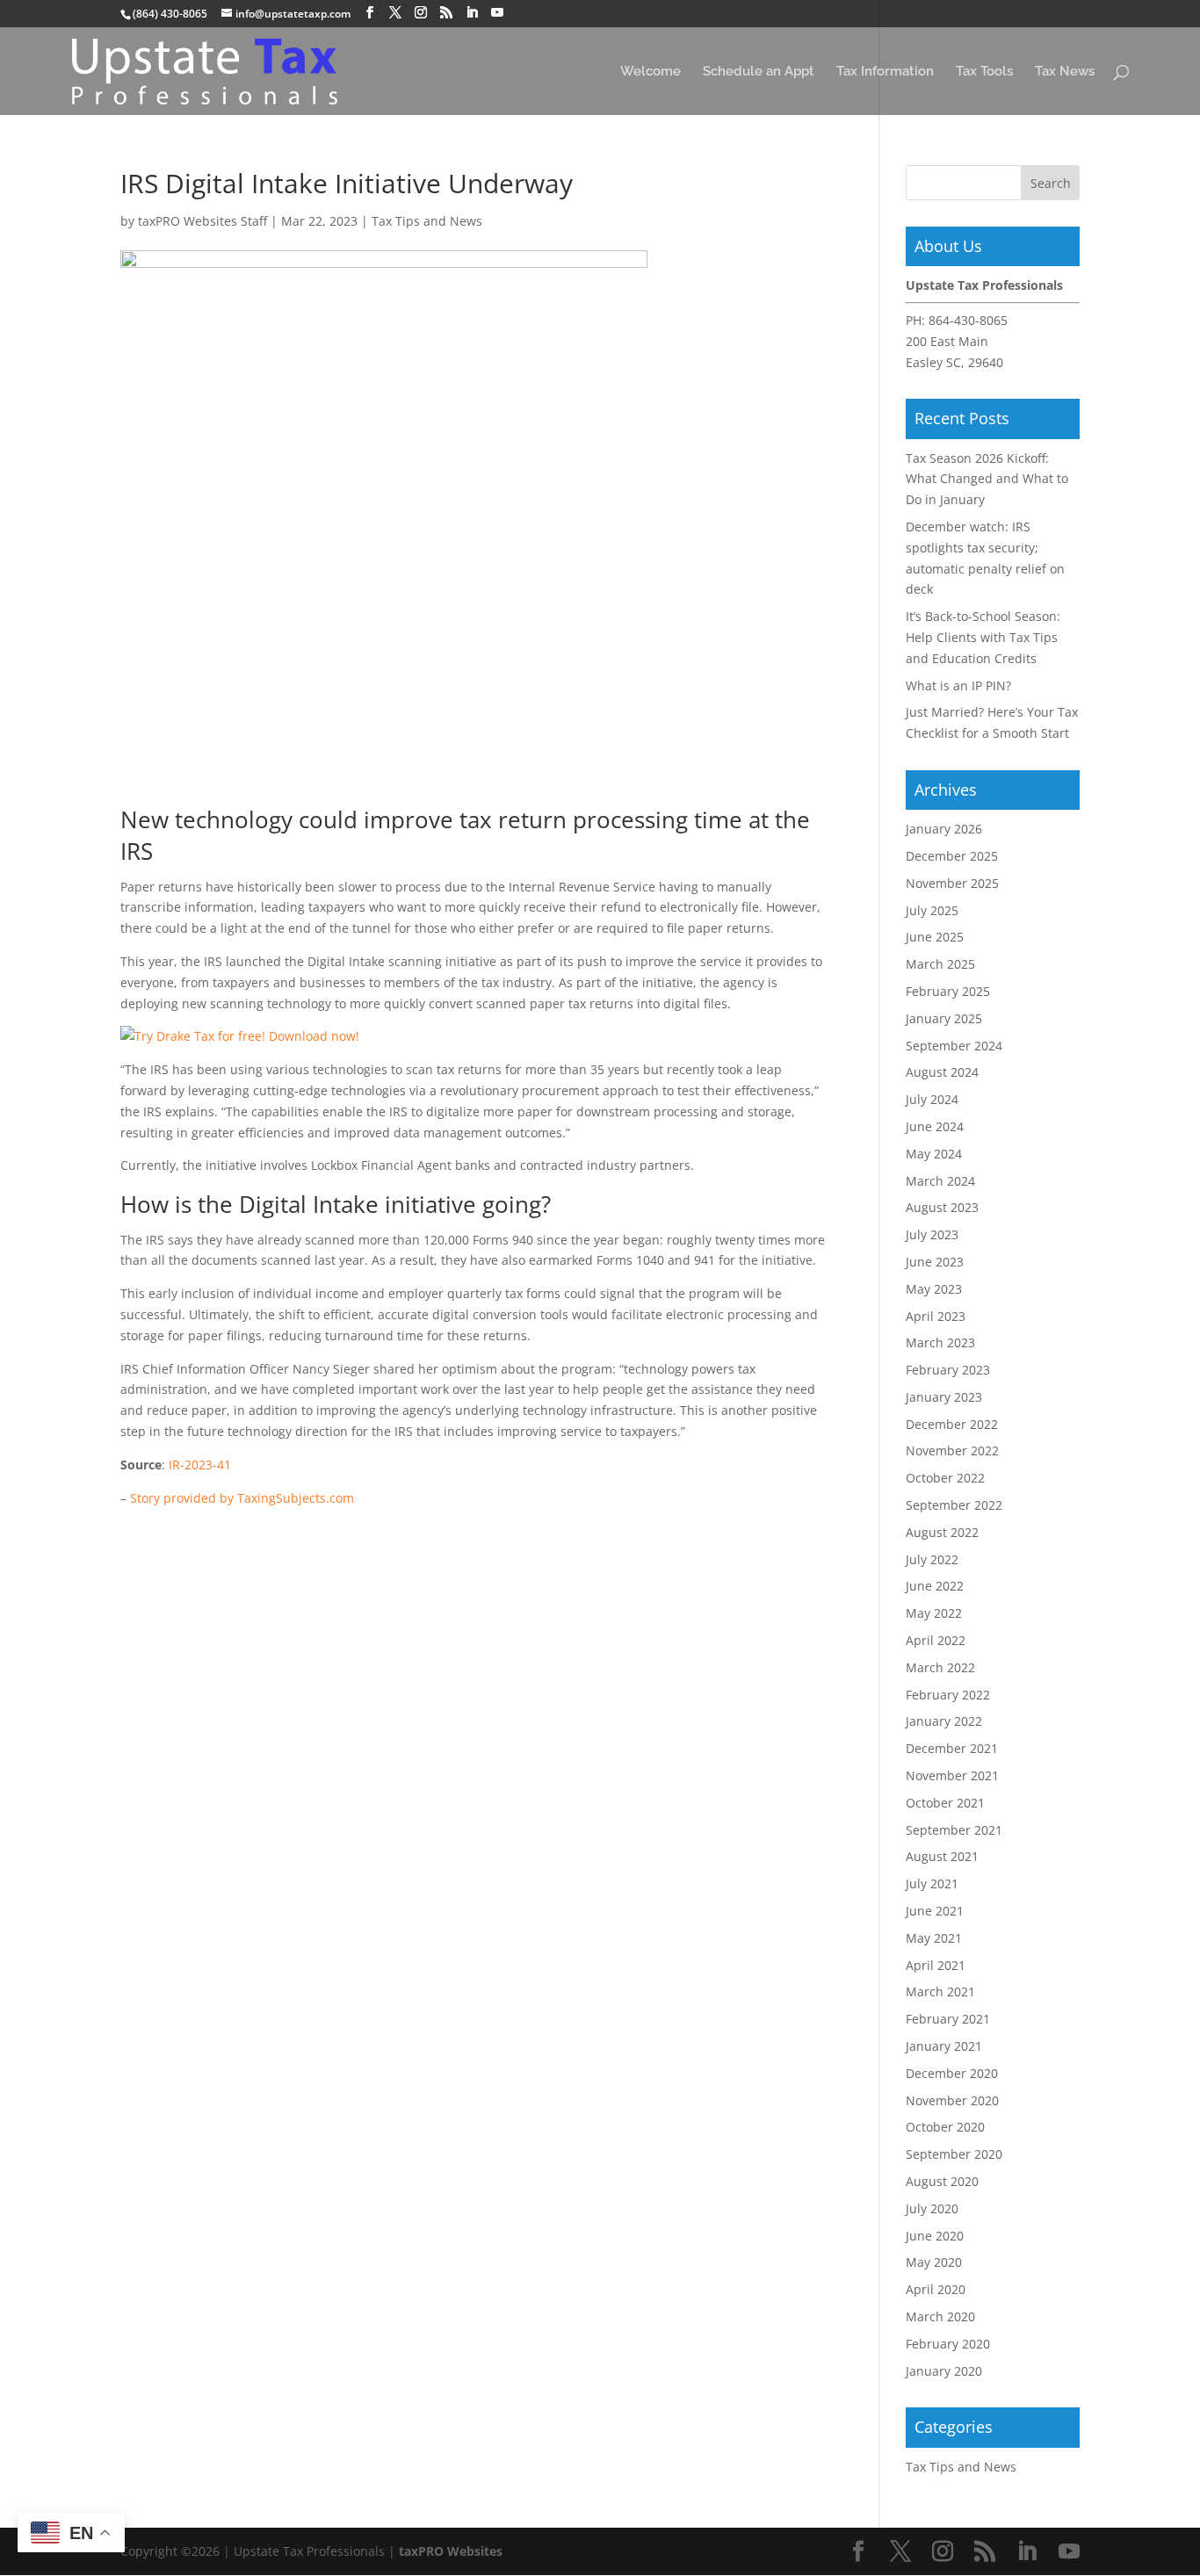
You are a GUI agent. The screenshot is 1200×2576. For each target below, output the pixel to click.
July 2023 (932, 1234)
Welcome (651, 72)
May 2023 (934, 1289)
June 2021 (935, 1911)
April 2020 (936, 2289)
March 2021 (940, 1992)
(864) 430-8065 (170, 14)
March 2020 (940, 2316)
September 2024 (954, 1046)
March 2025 (940, 964)
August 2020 (942, 2181)
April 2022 (936, 1640)
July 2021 (932, 1883)
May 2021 (934, 1938)
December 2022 (952, 1424)
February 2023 (948, 1370)
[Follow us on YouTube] (497, 13)
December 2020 (952, 2073)
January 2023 (944, 1397)
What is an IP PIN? (958, 685)
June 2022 (935, 1586)
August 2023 (942, 1207)
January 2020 (944, 2371)
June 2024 (935, 1126)
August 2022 (942, 1532)
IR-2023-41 (200, 1465)
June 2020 (935, 2236)
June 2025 (935, 937)
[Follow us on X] (395, 13)
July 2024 (932, 1099)
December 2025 (952, 856)
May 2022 (934, 1613)
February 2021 (948, 2019)
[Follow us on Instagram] (421, 13)
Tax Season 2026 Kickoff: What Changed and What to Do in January (987, 479)
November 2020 (952, 2100)
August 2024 (942, 1072)
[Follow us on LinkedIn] (472, 13)
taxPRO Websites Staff (202, 221)
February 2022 (948, 1695)
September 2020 (954, 2154)
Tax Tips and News (427, 221)
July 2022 (932, 1559)
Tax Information (885, 72)
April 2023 (936, 1316)
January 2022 (944, 1721)
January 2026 (944, 829)
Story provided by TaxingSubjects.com (242, 1498)
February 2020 (948, 2344)
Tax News (1065, 72)
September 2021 (954, 1830)
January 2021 (944, 2046)
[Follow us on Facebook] (370, 13)
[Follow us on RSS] (446, 13)
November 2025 (952, 883)
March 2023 (940, 1342)
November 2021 (952, 1775)
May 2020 (934, 2262)
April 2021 (936, 1965)
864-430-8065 (968, 320)
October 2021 (945, 1803)
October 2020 (945, 2127)
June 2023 (935, 1262)
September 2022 (954, 1505)
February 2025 (948, 991)
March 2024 (940, 1181)
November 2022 (952, 1450)
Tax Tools (984, 72)
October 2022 (945, 1478)
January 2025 (944, 1018)
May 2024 (934, 1154)
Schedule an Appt (759, 72)
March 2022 (940, 1667)
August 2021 (942, 1856)
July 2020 (932, 2208)
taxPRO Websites (451, 2551)
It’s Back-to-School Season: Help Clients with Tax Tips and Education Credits (983, 637)
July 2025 (932, 910)
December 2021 (952, 1748)
